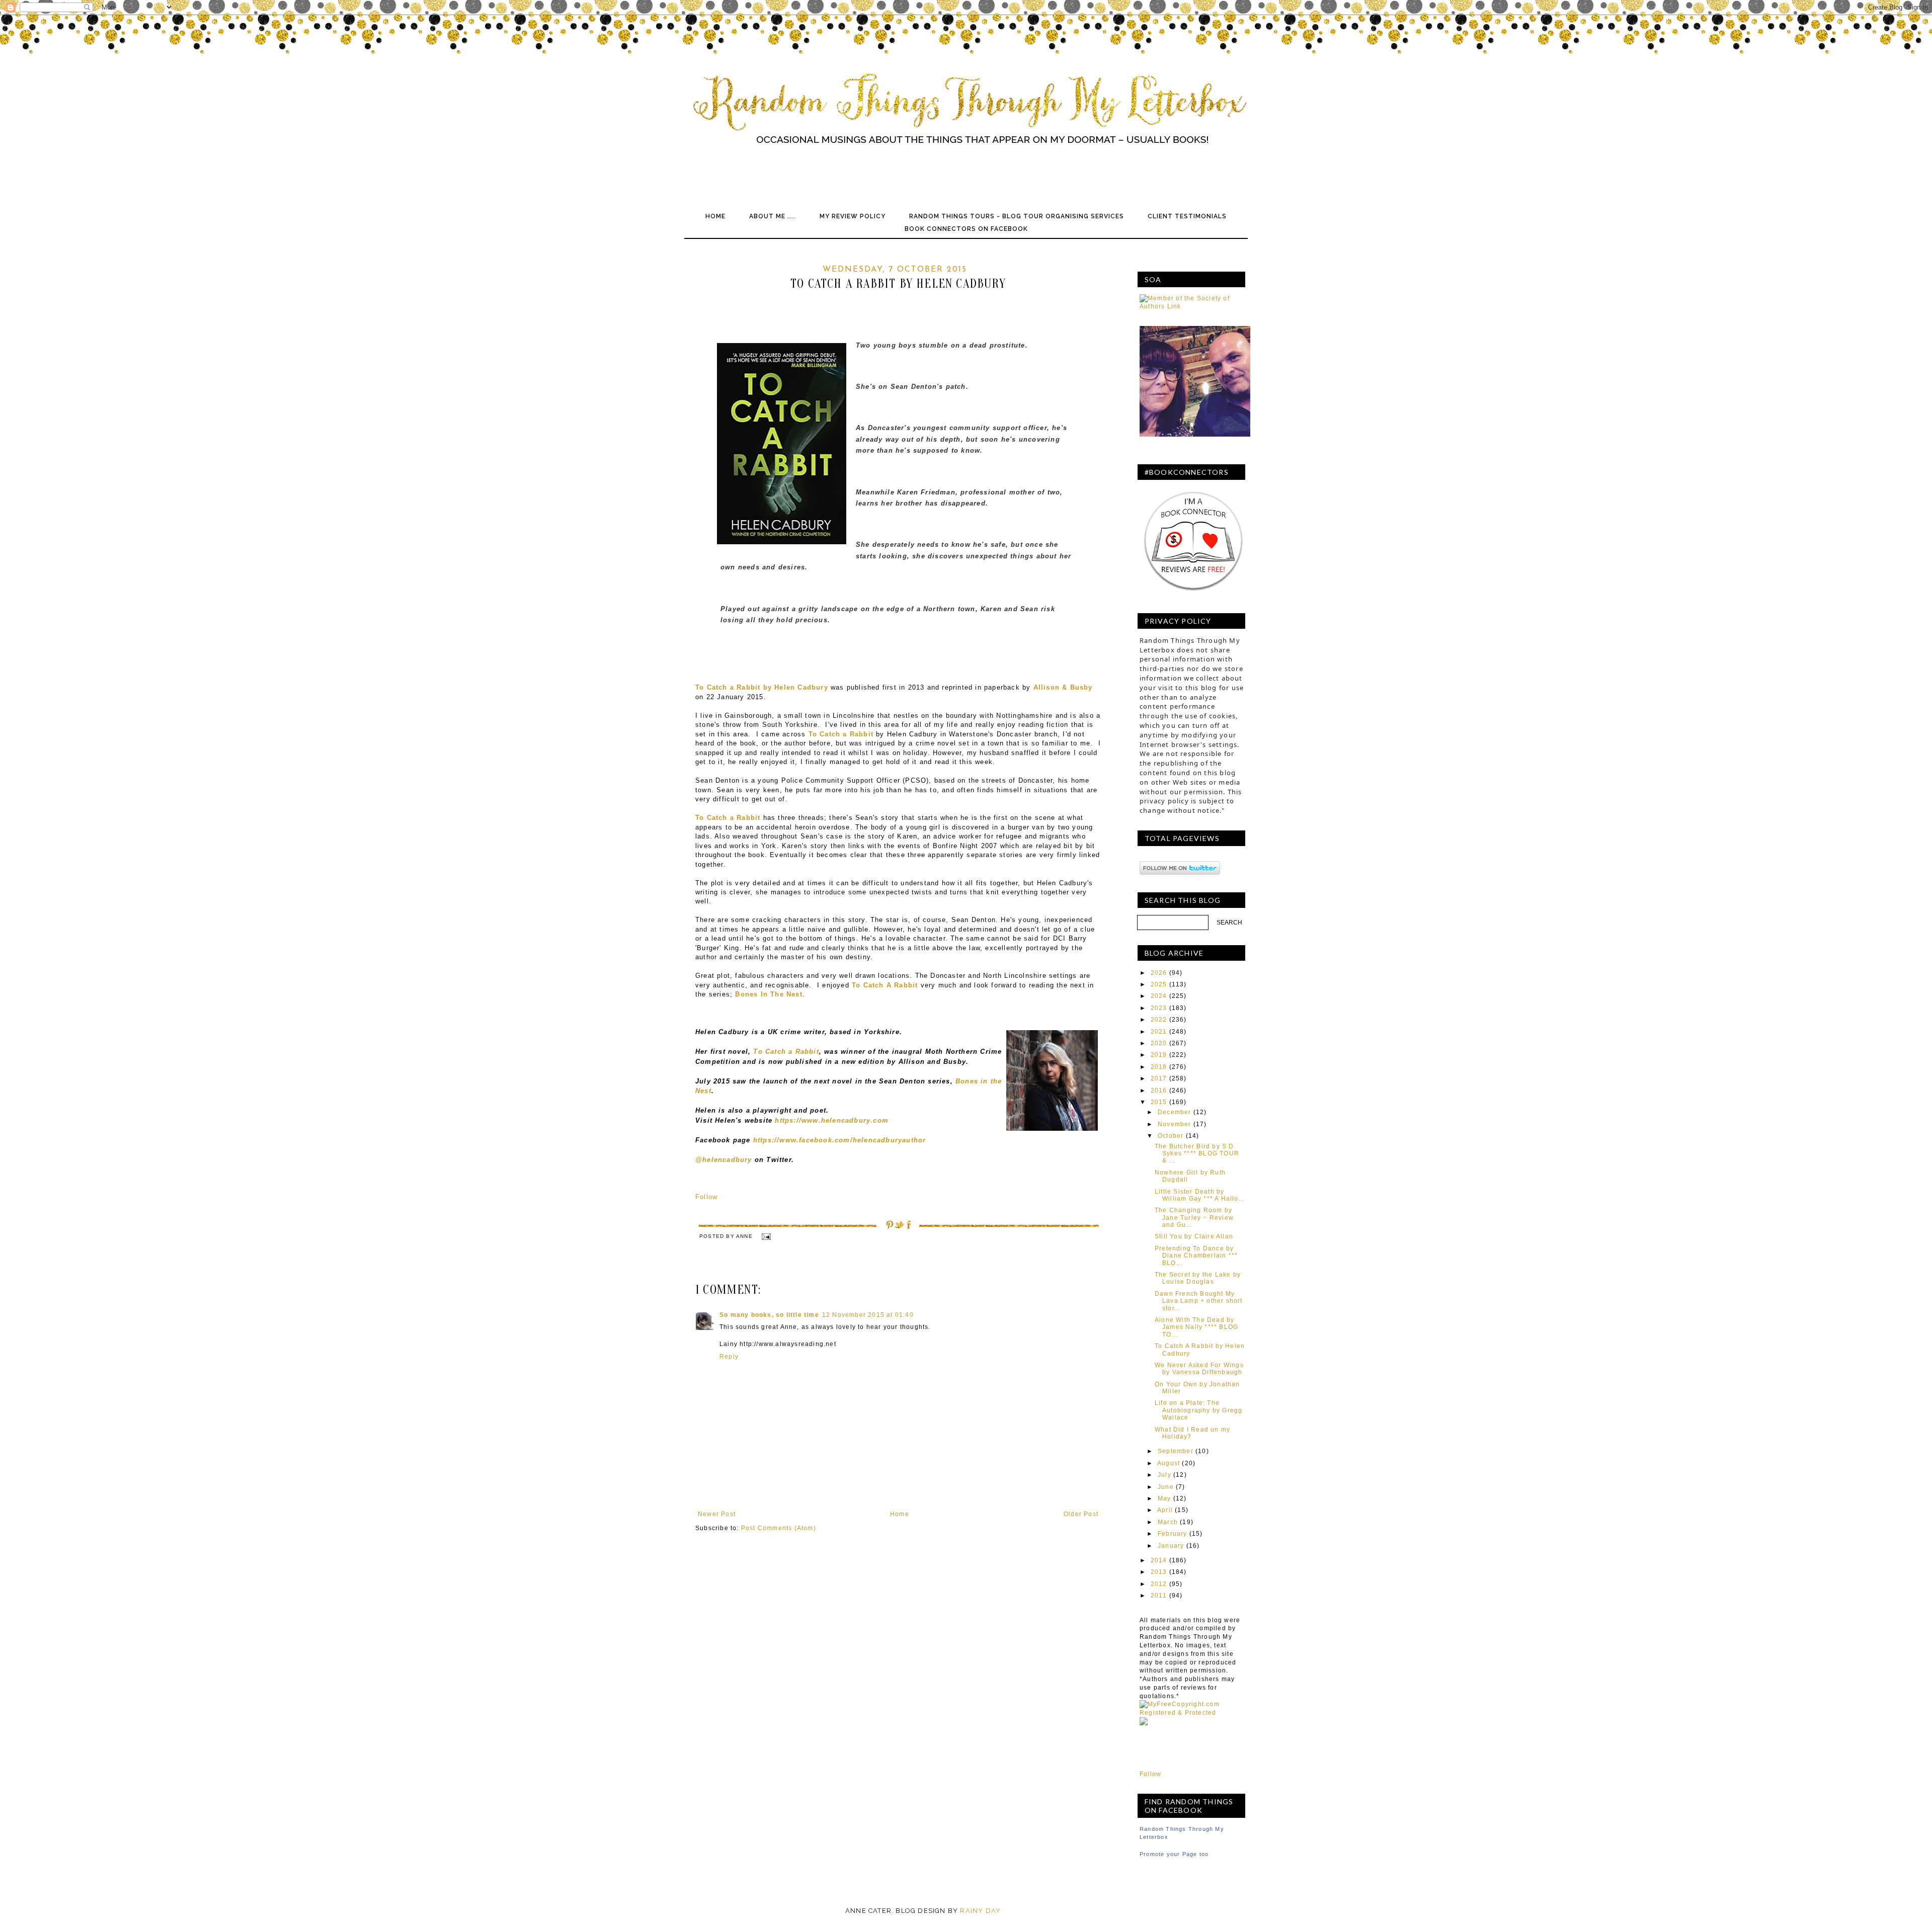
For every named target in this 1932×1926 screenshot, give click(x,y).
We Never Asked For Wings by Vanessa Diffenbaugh (1199, 1369)
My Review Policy (853, 216)
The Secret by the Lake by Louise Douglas (1198, 1278)
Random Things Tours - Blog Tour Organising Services (1017, 216)
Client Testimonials (1187, 216)
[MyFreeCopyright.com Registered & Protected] (1192, 1713)
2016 (1159, 1091)
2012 (1159, 1584)
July (1164, 1475)
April (1165, 1510)
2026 (1159, 973)
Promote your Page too (1174, 1854)
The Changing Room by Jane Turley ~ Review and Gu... (1194, 1218)
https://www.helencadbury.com (832, 1120)
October (1171, 1136)
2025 (1159, 984)
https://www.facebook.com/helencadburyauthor (840, 1140)
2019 (1159, 1055)
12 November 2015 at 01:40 (868, 1315)
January (1171, 1546)
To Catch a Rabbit (786, 1052)
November (1175, 1124)
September (1176, 1451)
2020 (1159, 1043)
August (1169, 1463)
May (1164, 1498)
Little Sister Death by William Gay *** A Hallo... (1200, 1195)
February (1173, 1534)
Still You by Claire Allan (1194, 1236)
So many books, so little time (769, 1315)
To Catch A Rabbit (885, 985)
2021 (1159, 1032)
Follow (706, 1197)
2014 (1159, 1560)
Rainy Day (980, 1911)
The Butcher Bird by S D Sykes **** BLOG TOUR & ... (1197, 1154)
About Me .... (772, 216)
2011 (1159, 1596)
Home (715, 216)
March (1168, 1522)
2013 (1159, 1572)
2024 (1159, 996)
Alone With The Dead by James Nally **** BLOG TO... (1196, 1327)
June (1166, 1487)
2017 (1159, 1078)
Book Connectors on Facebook (966, 229)
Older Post (1081, 1514)
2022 (1159, 1020)
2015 (1159, 1102)
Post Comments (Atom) (779, 1528)
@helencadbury (725, 1160)
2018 (1159, 1067)
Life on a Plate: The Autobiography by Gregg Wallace (1198, 1410)
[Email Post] (766, 1236)
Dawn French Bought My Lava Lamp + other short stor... (1199, 1301)
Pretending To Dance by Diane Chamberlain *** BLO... (1196, 1256)
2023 (1159, 1008)
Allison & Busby (1063, 687)
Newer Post (717, 1514)
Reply (729, 1357)
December (1175, 1112)
